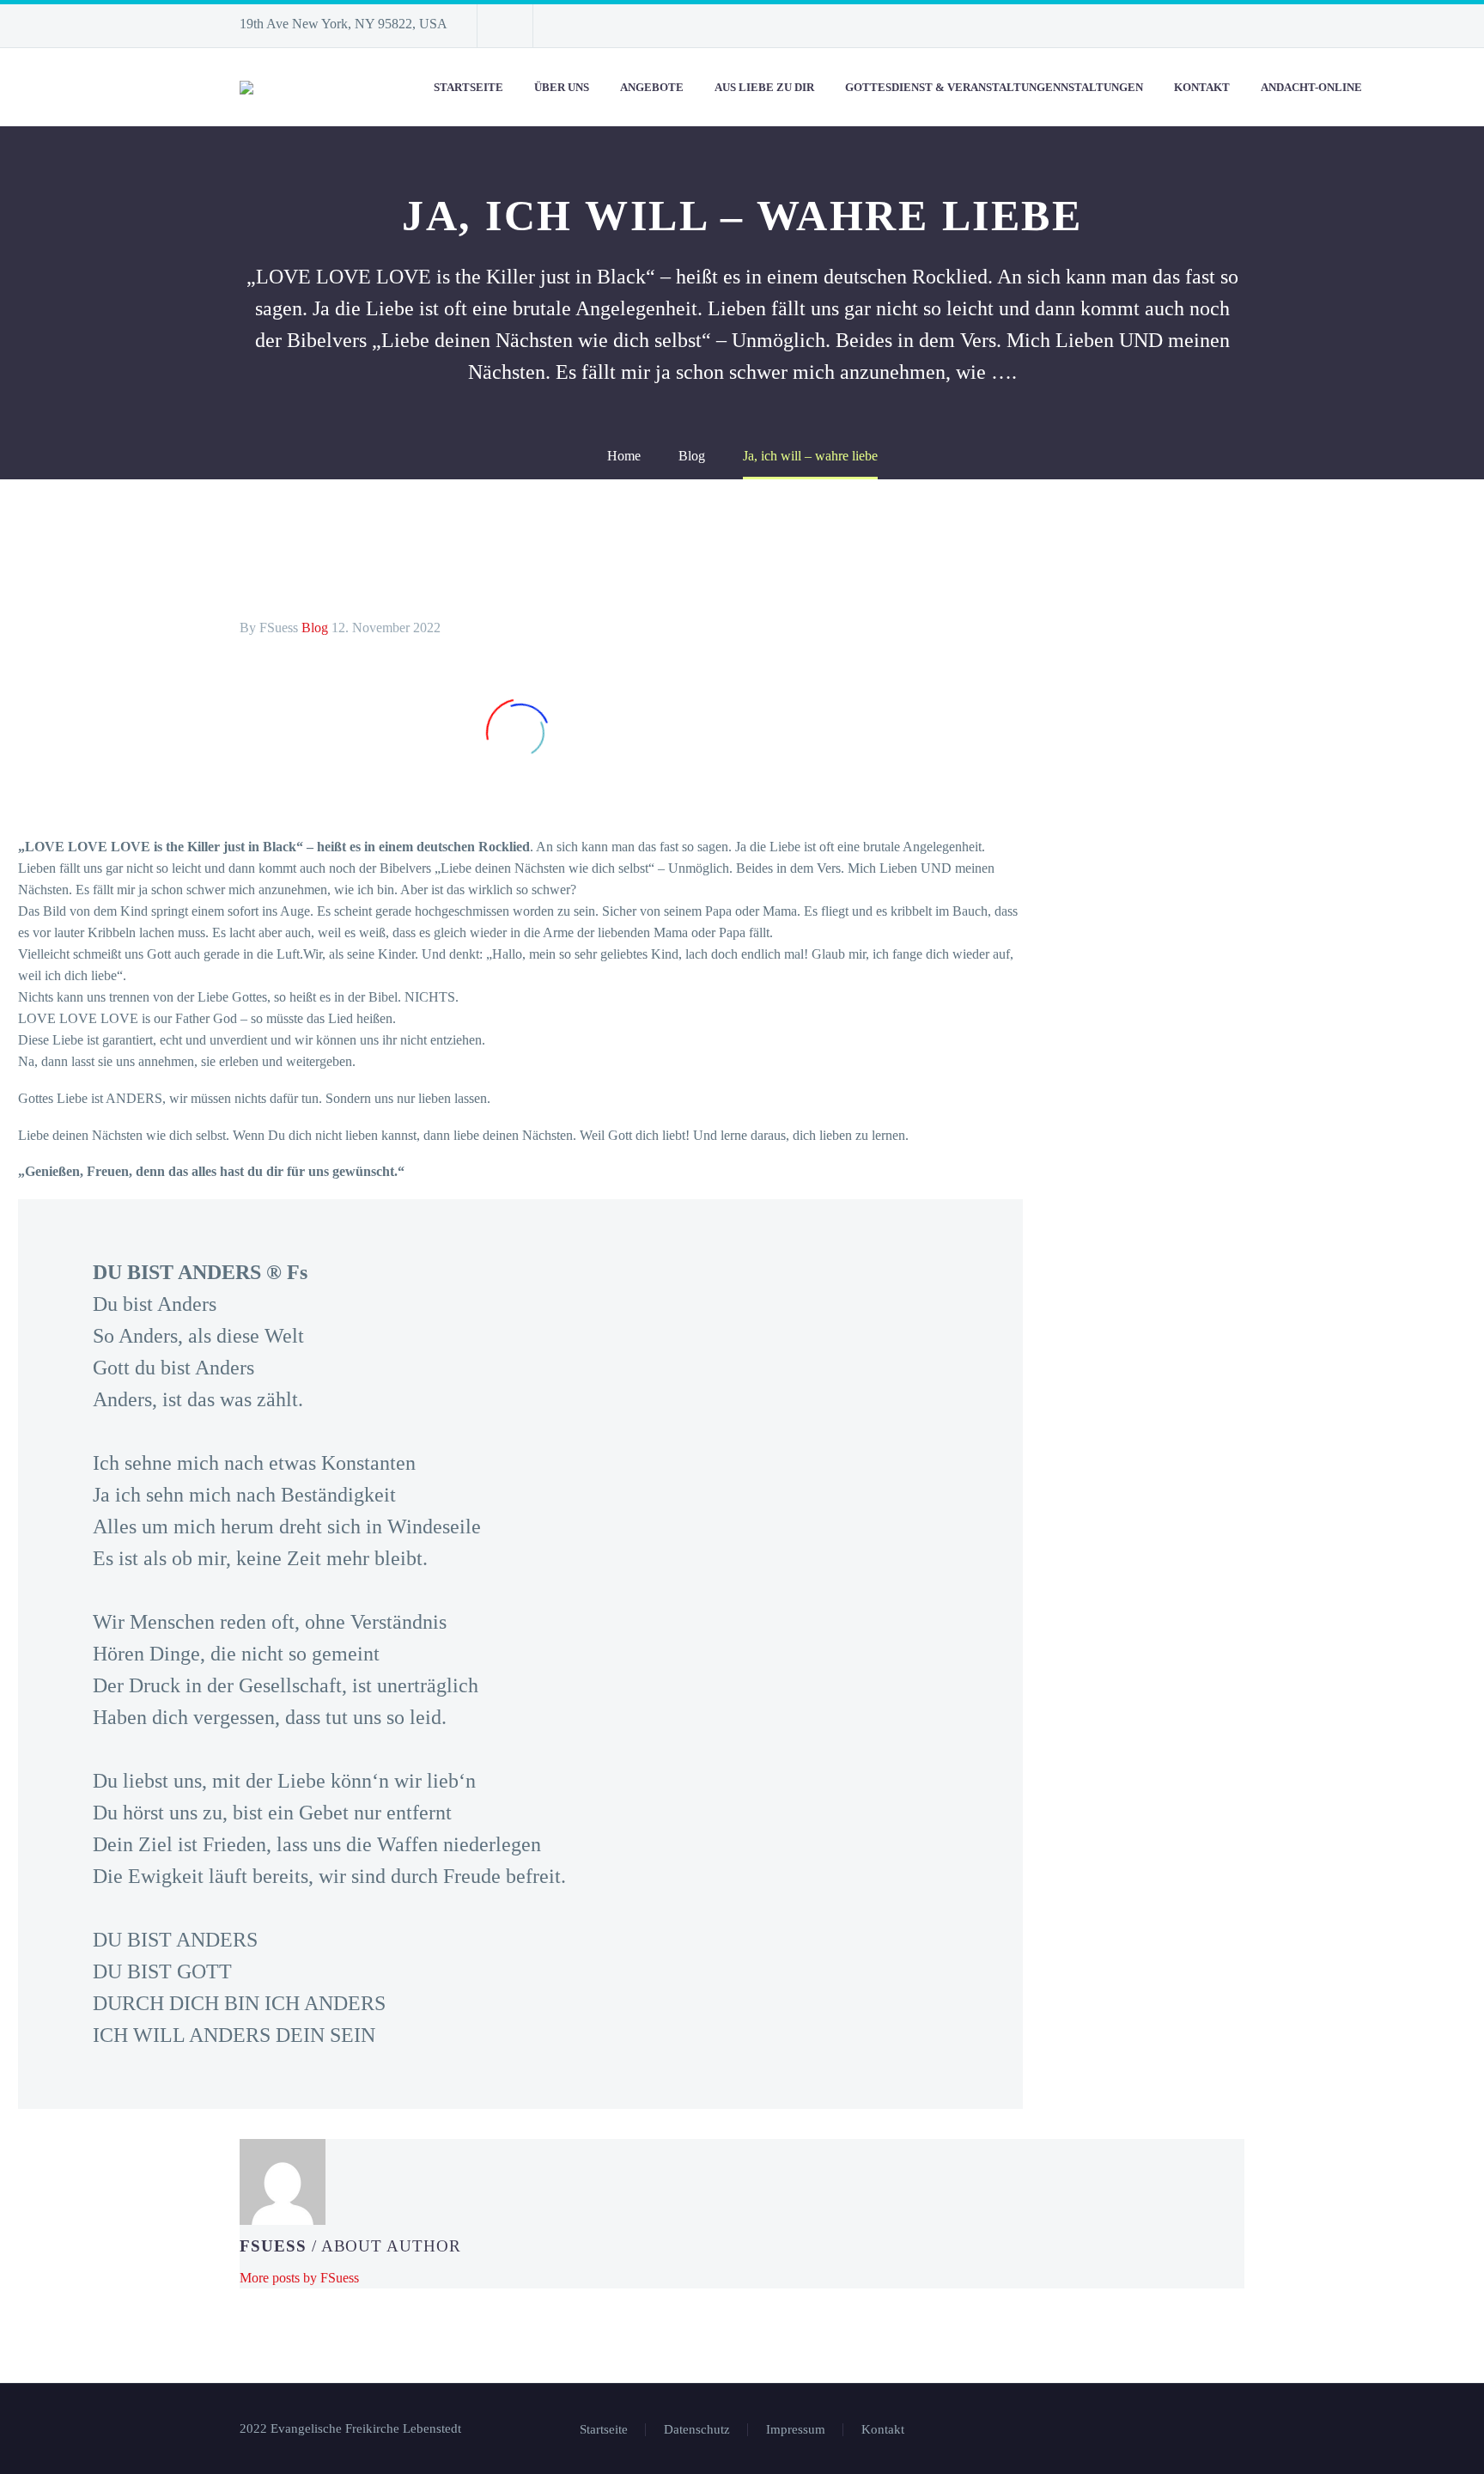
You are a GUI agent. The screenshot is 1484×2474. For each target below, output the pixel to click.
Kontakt (1202, 87)
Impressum (796, 2430)
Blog (315, 628)
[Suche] (1395, 87)
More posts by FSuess (299, 2278)
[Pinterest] (302, 2124)
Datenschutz (697, 2430)
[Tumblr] (328, 2124)
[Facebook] (251, 2124)
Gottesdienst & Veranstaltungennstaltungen (994, 87)
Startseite (468, 87)
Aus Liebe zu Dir (764, 87)
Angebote (652, 87)
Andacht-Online (1311, 87)
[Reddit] (380, 2124)
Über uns (562, 87)
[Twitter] (277, 2124)
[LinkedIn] (354, 2124)
